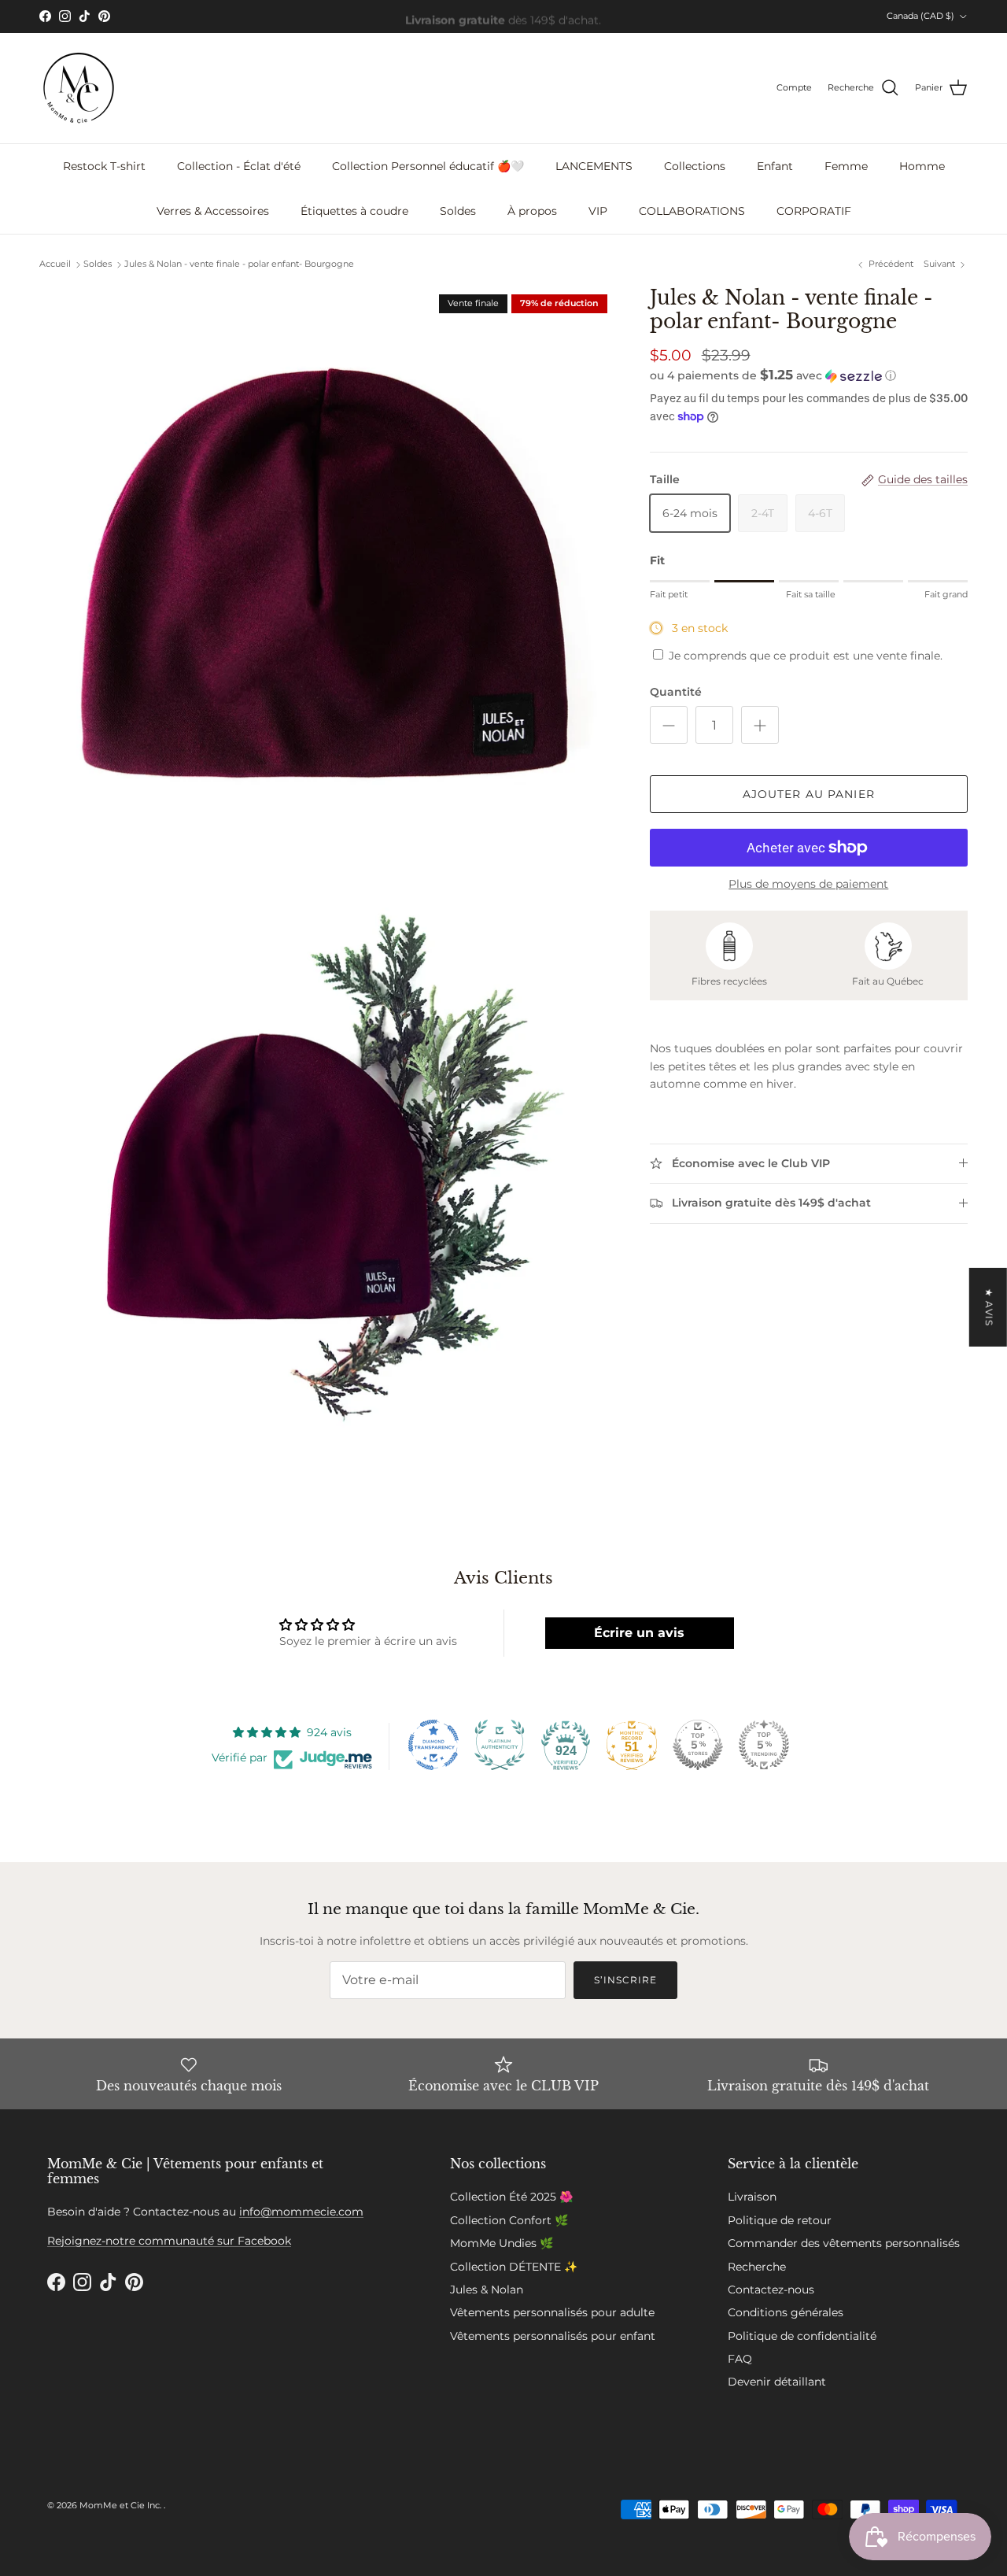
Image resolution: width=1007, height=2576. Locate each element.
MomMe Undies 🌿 (502, 2243)
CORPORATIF (814, 211)
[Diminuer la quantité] (669, 725)
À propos (532, 211)
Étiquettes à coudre (354, 211)
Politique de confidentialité (802, 2336)
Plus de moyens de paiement (808, 884)
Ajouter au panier (809, 794)
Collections (695, 166)
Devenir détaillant (777, 2382)
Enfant (775, 166)
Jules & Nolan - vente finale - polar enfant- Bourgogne (239, 264)
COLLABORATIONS (692, 211)
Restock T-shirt (104, 166)
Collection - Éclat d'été (239, 166)
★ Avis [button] (989, 1306)
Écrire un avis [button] (639, 1633)
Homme (922, 166)
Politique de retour (780, 2220)
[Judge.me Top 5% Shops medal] (698, 1745)
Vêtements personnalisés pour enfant (553, 2336)
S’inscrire (625, 1980)
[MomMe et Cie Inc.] (79, 88)
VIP (598, 211)
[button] (773, 375)
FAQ (740, 2359)
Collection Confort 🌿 (509, 2220)
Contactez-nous (771, 2290)
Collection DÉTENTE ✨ (514, 2267)
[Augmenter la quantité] (760, 725)
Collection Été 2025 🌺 (511, 2197)
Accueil (55, 264)
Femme (846, 166)
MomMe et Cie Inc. (122, 2505)
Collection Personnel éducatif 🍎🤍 (428, 166)
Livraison (752, 2197)
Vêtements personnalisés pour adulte (552, 2312)
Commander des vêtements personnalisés (844, 2243)
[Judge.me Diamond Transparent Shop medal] (433, 1745)
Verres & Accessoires (213, 211)
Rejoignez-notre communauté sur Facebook (169, 2241)
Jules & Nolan (487, 2290)
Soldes (458, 211)
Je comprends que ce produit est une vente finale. (806, 656)
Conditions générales (786, 2312)
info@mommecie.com (301, 2212)
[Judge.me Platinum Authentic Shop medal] (500, 1745)
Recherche (757, 2267)
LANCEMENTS (594, 166)
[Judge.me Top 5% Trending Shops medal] (764, 1745)
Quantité (676, 692)
